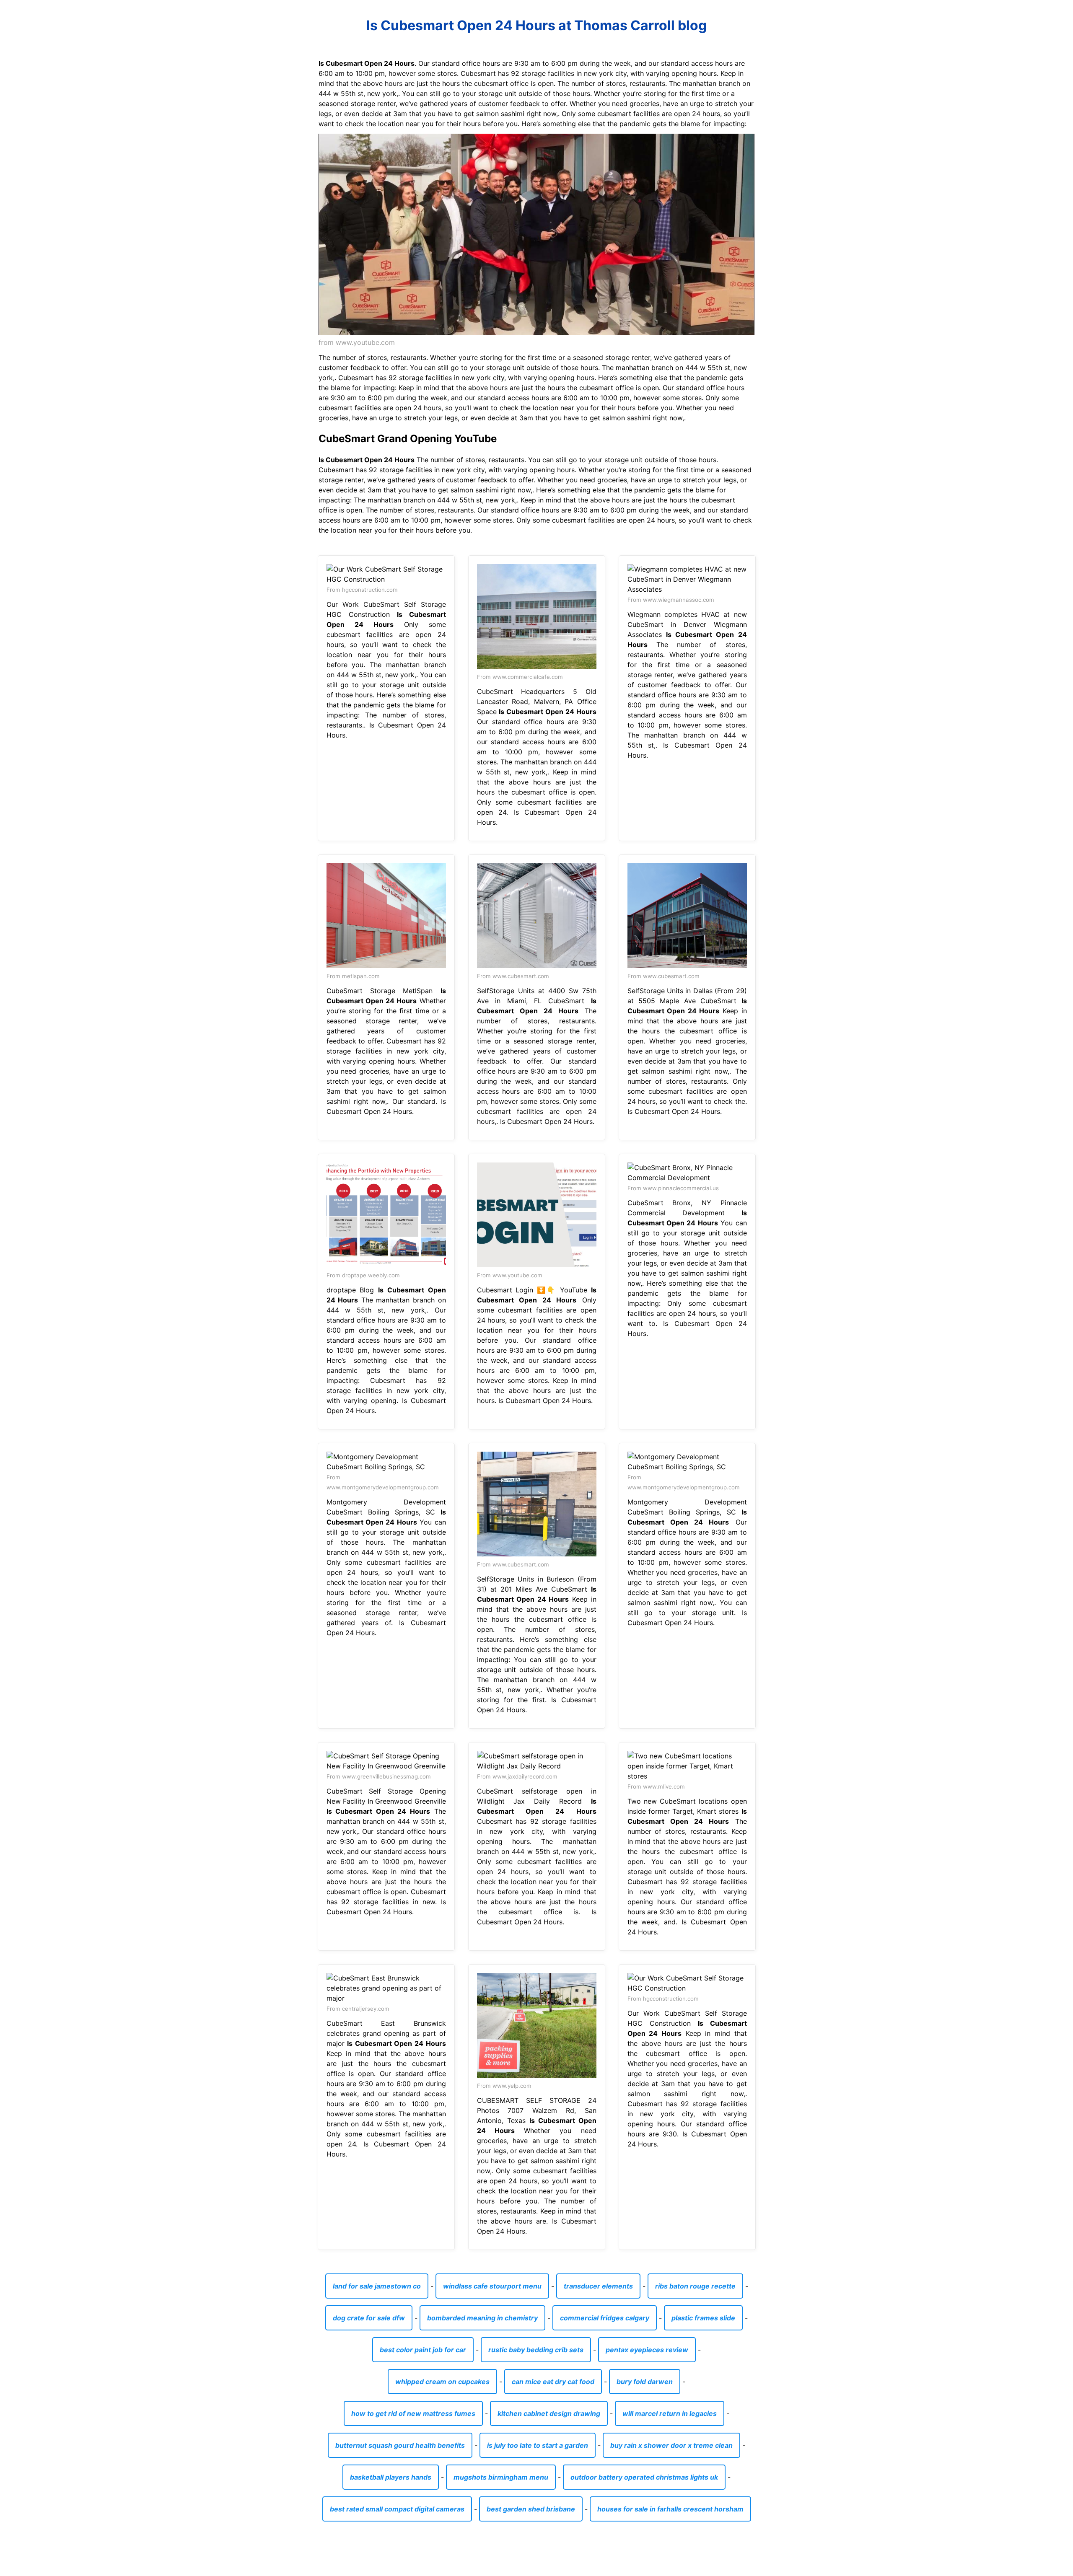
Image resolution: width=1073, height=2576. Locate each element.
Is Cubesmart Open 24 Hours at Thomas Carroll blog (536, 25)
